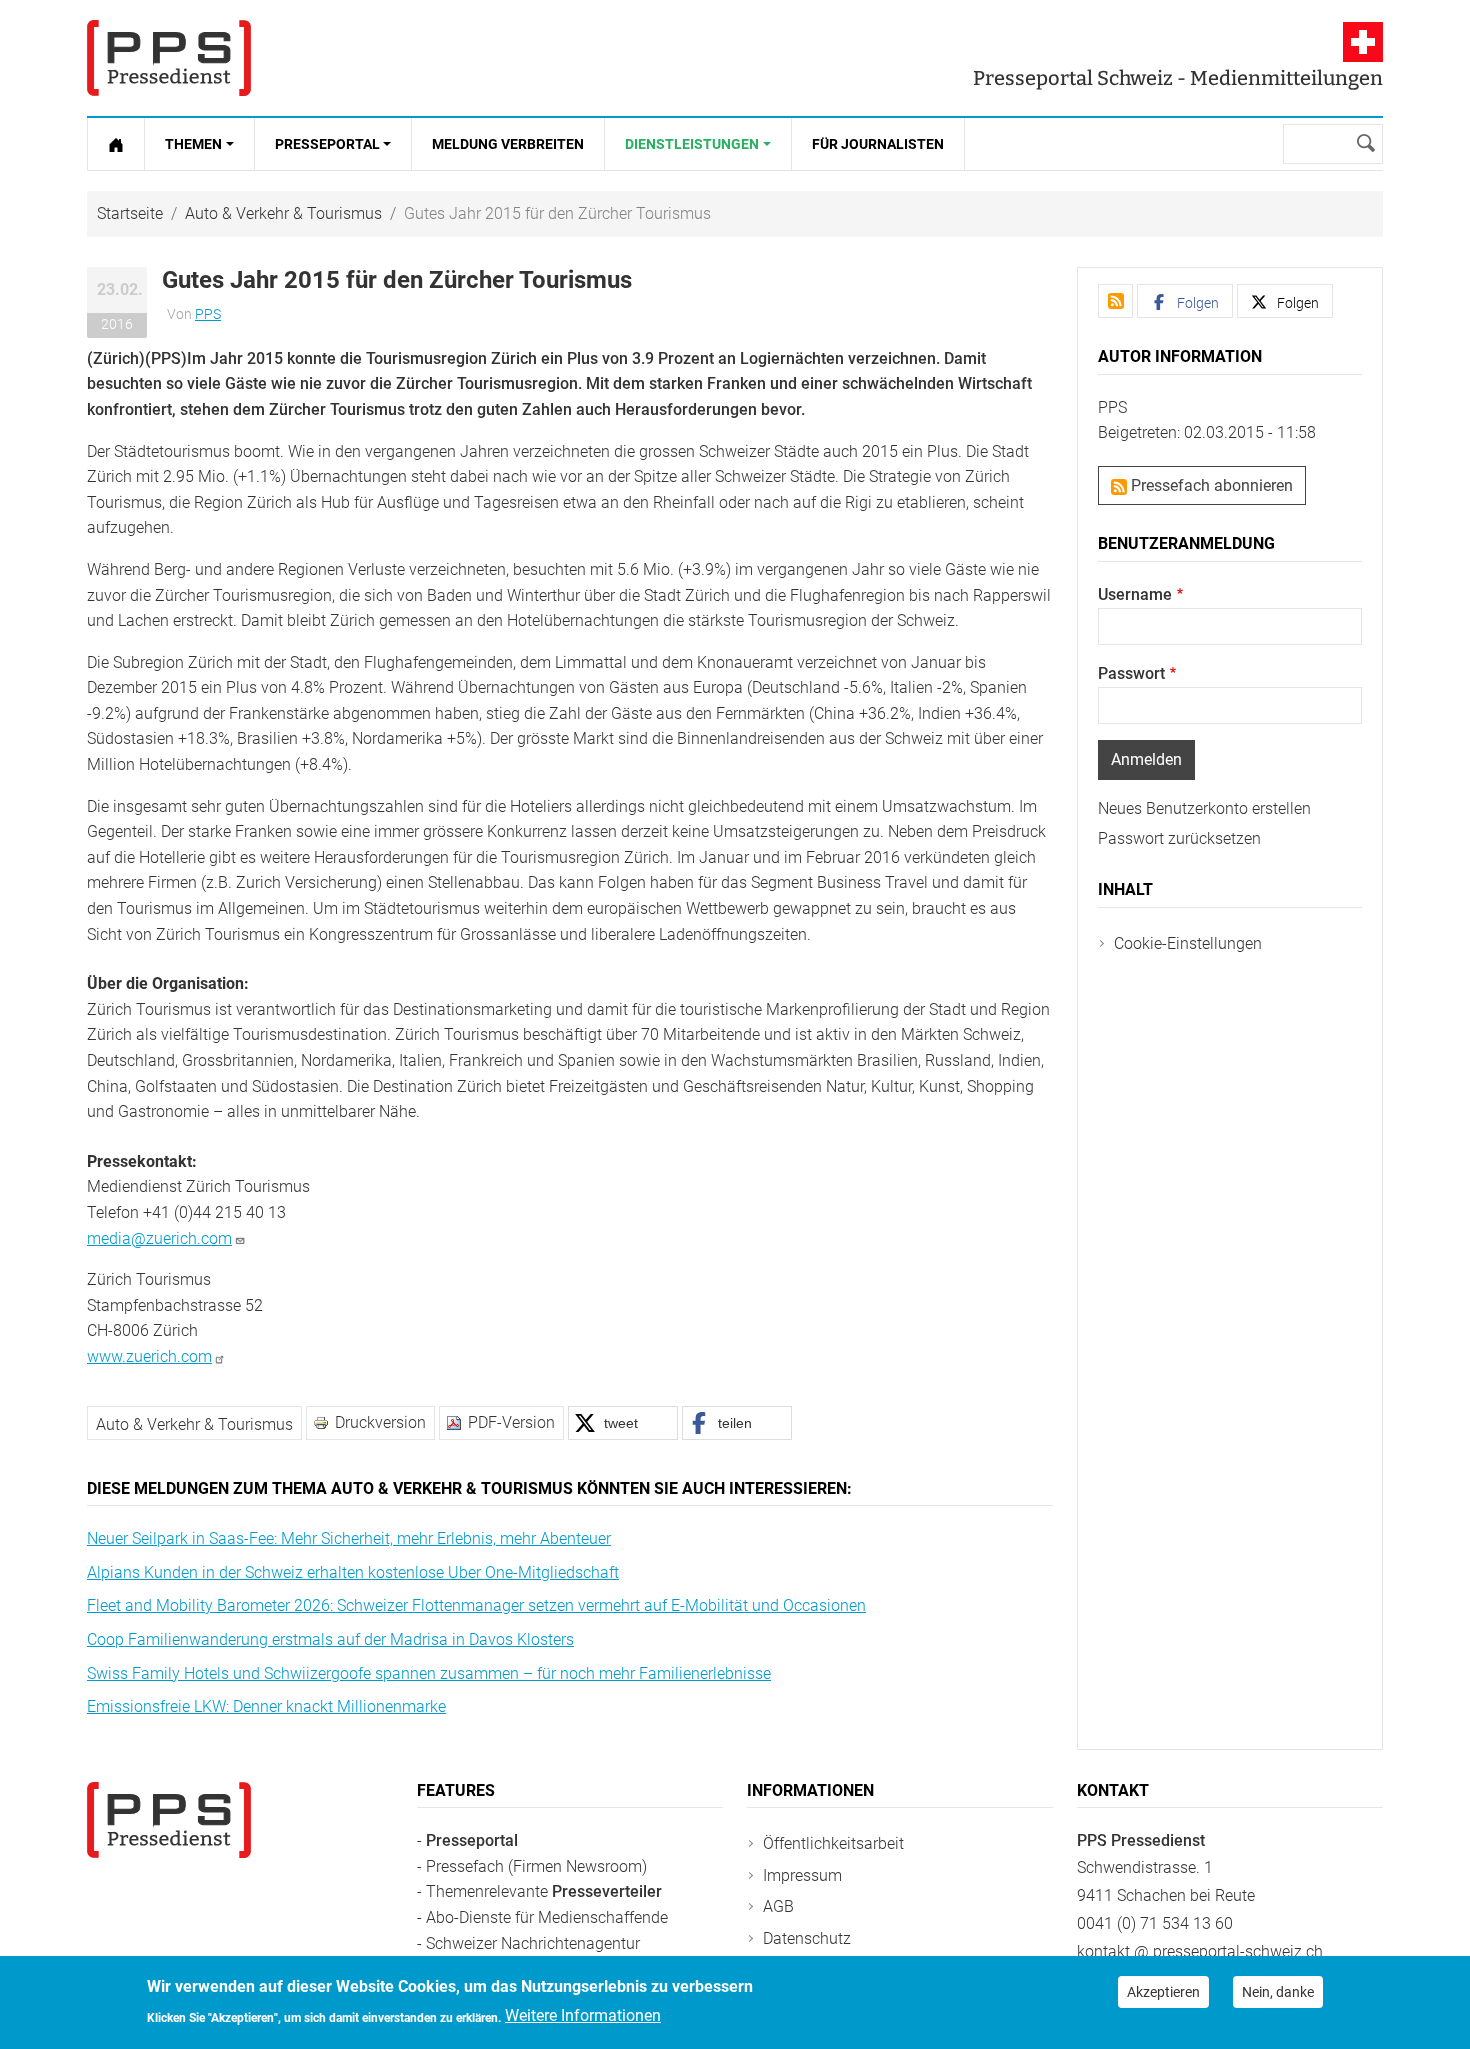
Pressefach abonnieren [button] (1210, 485)
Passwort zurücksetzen (1179, 838)
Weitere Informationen (583, 2015)
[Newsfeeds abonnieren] (1115, 301)
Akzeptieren (1163, 1992)
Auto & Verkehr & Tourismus (283, 213)
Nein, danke (1278, 1992)
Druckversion (380, 1422)
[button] (623, 1423)
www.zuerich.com (149, 1356)
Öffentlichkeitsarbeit (833, 1843)
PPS (208, 314)
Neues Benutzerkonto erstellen (1204, 808)
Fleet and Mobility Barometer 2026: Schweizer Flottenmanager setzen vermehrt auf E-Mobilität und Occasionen (476, 1605)
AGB (778, 1906)
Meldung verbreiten (508, 144)
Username (1135, 594)
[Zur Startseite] (116, 144)
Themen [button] (193, 144)
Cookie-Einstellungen (1188, 943)
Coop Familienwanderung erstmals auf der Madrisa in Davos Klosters (330, 1639)
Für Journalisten (878, 144)
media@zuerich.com (159, 1238)
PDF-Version (511, 1422)
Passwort (1131, 673)
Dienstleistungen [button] (692, 144)
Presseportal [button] (327, 144)
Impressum (802, 1875)
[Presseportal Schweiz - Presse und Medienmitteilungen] (169, 58)
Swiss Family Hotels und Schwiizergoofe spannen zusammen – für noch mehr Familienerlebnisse (429, 1673)
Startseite (130, 213)
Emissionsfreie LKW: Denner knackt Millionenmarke (266, 1706)
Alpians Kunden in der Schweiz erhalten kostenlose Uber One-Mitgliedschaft (353, 1572)
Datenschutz (807, 1938)
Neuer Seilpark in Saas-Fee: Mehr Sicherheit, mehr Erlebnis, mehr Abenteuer (349, 1538)
